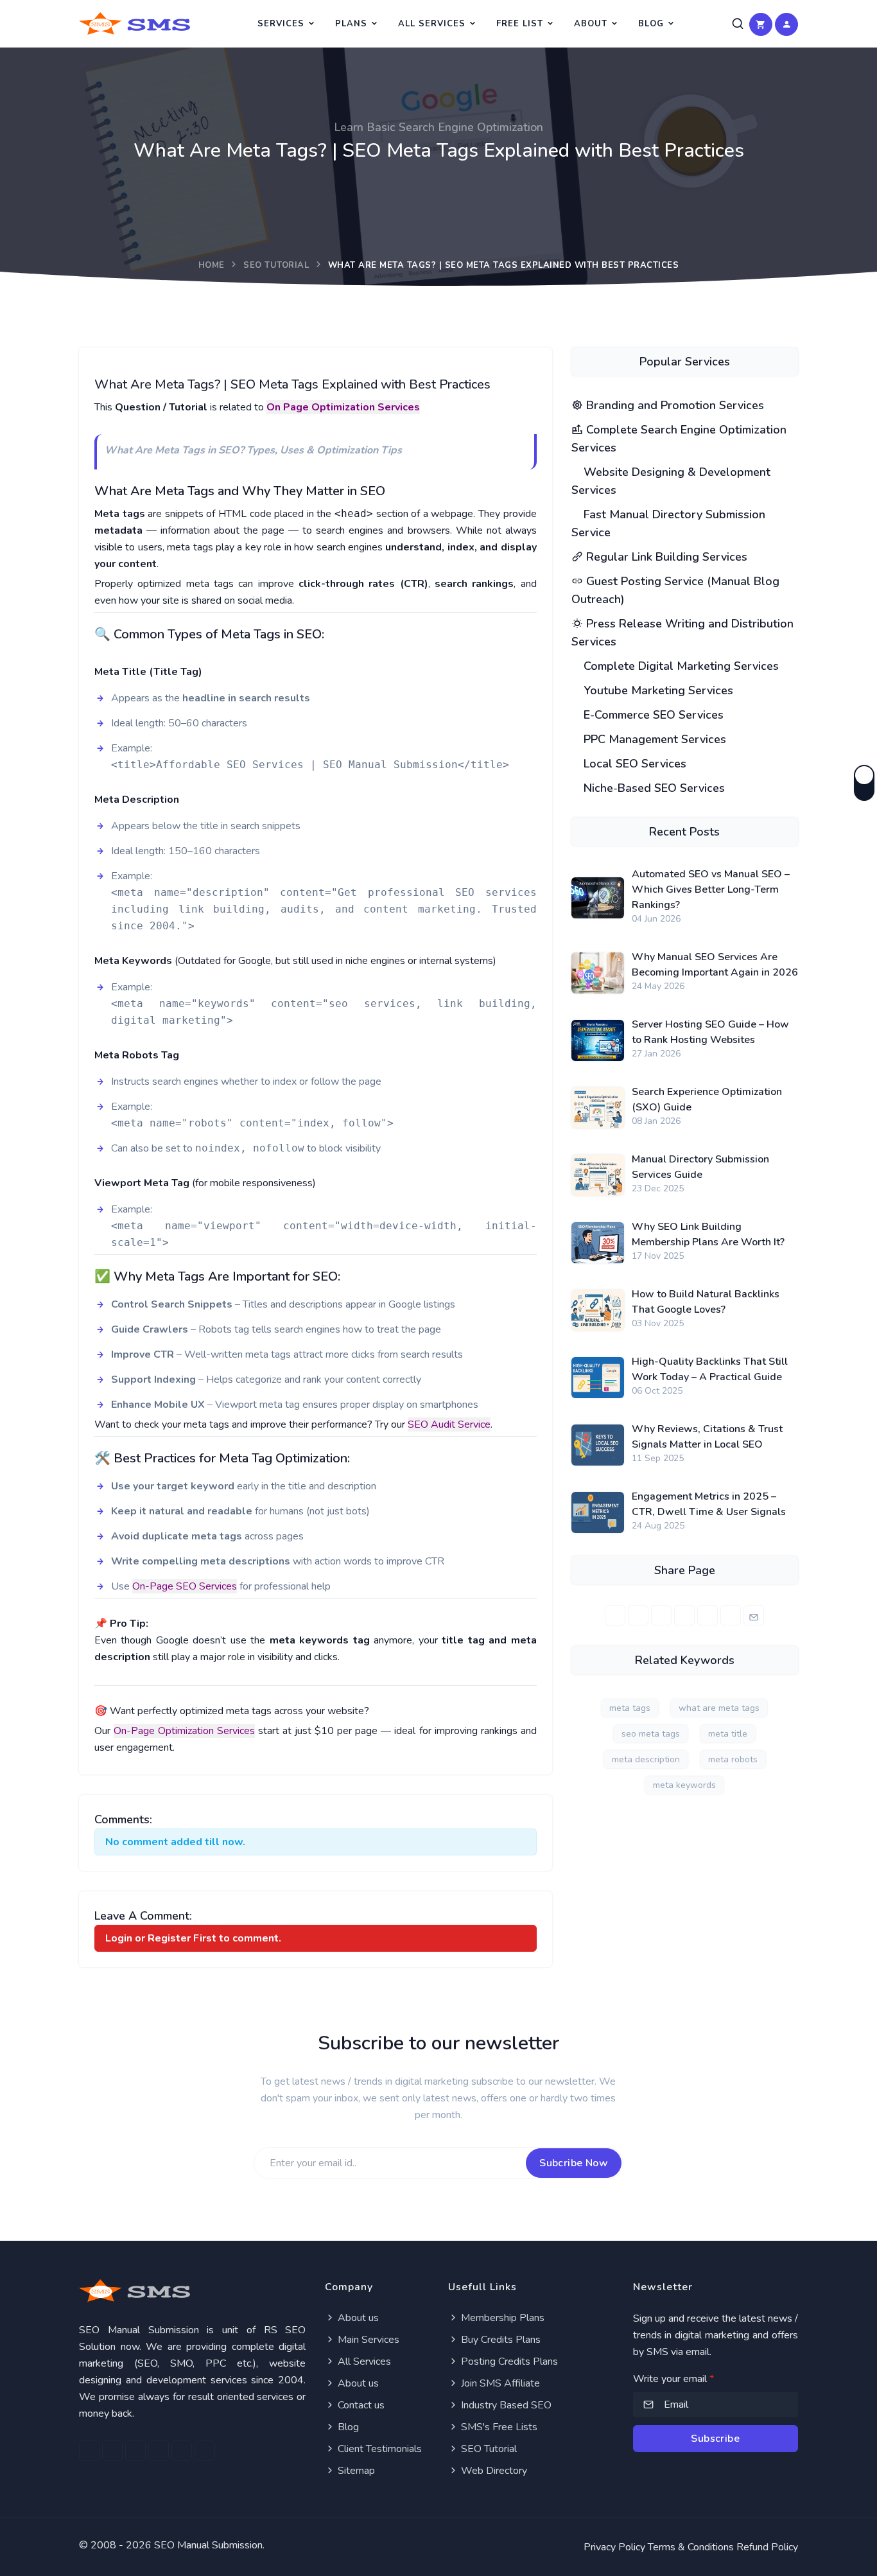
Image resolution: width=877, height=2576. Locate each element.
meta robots (733, 1759)
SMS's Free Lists (498, 2427)
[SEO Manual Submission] (192, 2291)
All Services (432, 24)
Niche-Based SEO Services (653, 788)
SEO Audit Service (449, 1424)
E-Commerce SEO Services (652, 715)
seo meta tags (651, 1734)
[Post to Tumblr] (708, 1615)
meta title (728, 1734)
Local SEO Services (633, 764)
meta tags (630, 1708)
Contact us (360, 2405)
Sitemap (355, 2471)
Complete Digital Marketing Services (680, 666)
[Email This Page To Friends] (754, 1615)
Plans (351, 24)
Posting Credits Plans (508, 2361)
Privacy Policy (614, 2547)
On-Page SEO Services (185, 1586)
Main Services (367, 2340)
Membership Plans (501, 2318)
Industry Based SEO (505, 2405)
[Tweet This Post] (638, 1615)
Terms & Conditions (691, 2547)
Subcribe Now (574, 2163)
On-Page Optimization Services (184, 1731)
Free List (520, 24)
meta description (646, 1759)
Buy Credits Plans (499, 2340)
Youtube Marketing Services (657, 690)
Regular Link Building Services (665, 557)
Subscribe (715, 2439)
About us (357, 2318)
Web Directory (493, 2471)
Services (281, 24)
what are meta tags (719, 1708)
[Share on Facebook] (615, 1615)
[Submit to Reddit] (731, 1615)
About (591, 24)
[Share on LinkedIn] (661, 1615)
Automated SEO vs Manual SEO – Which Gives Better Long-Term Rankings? (711, 889)
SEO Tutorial (276, 265)
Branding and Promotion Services (673, 405)
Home (212, 265)
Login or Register (148, 1938)
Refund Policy (767, 2547)
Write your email (673, 2379)
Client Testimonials (378, 2449)
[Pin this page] (684, 1615)
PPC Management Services (653, 739)
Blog (651, 24)
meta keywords (684, 1785)
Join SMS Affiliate (499, 2383)
